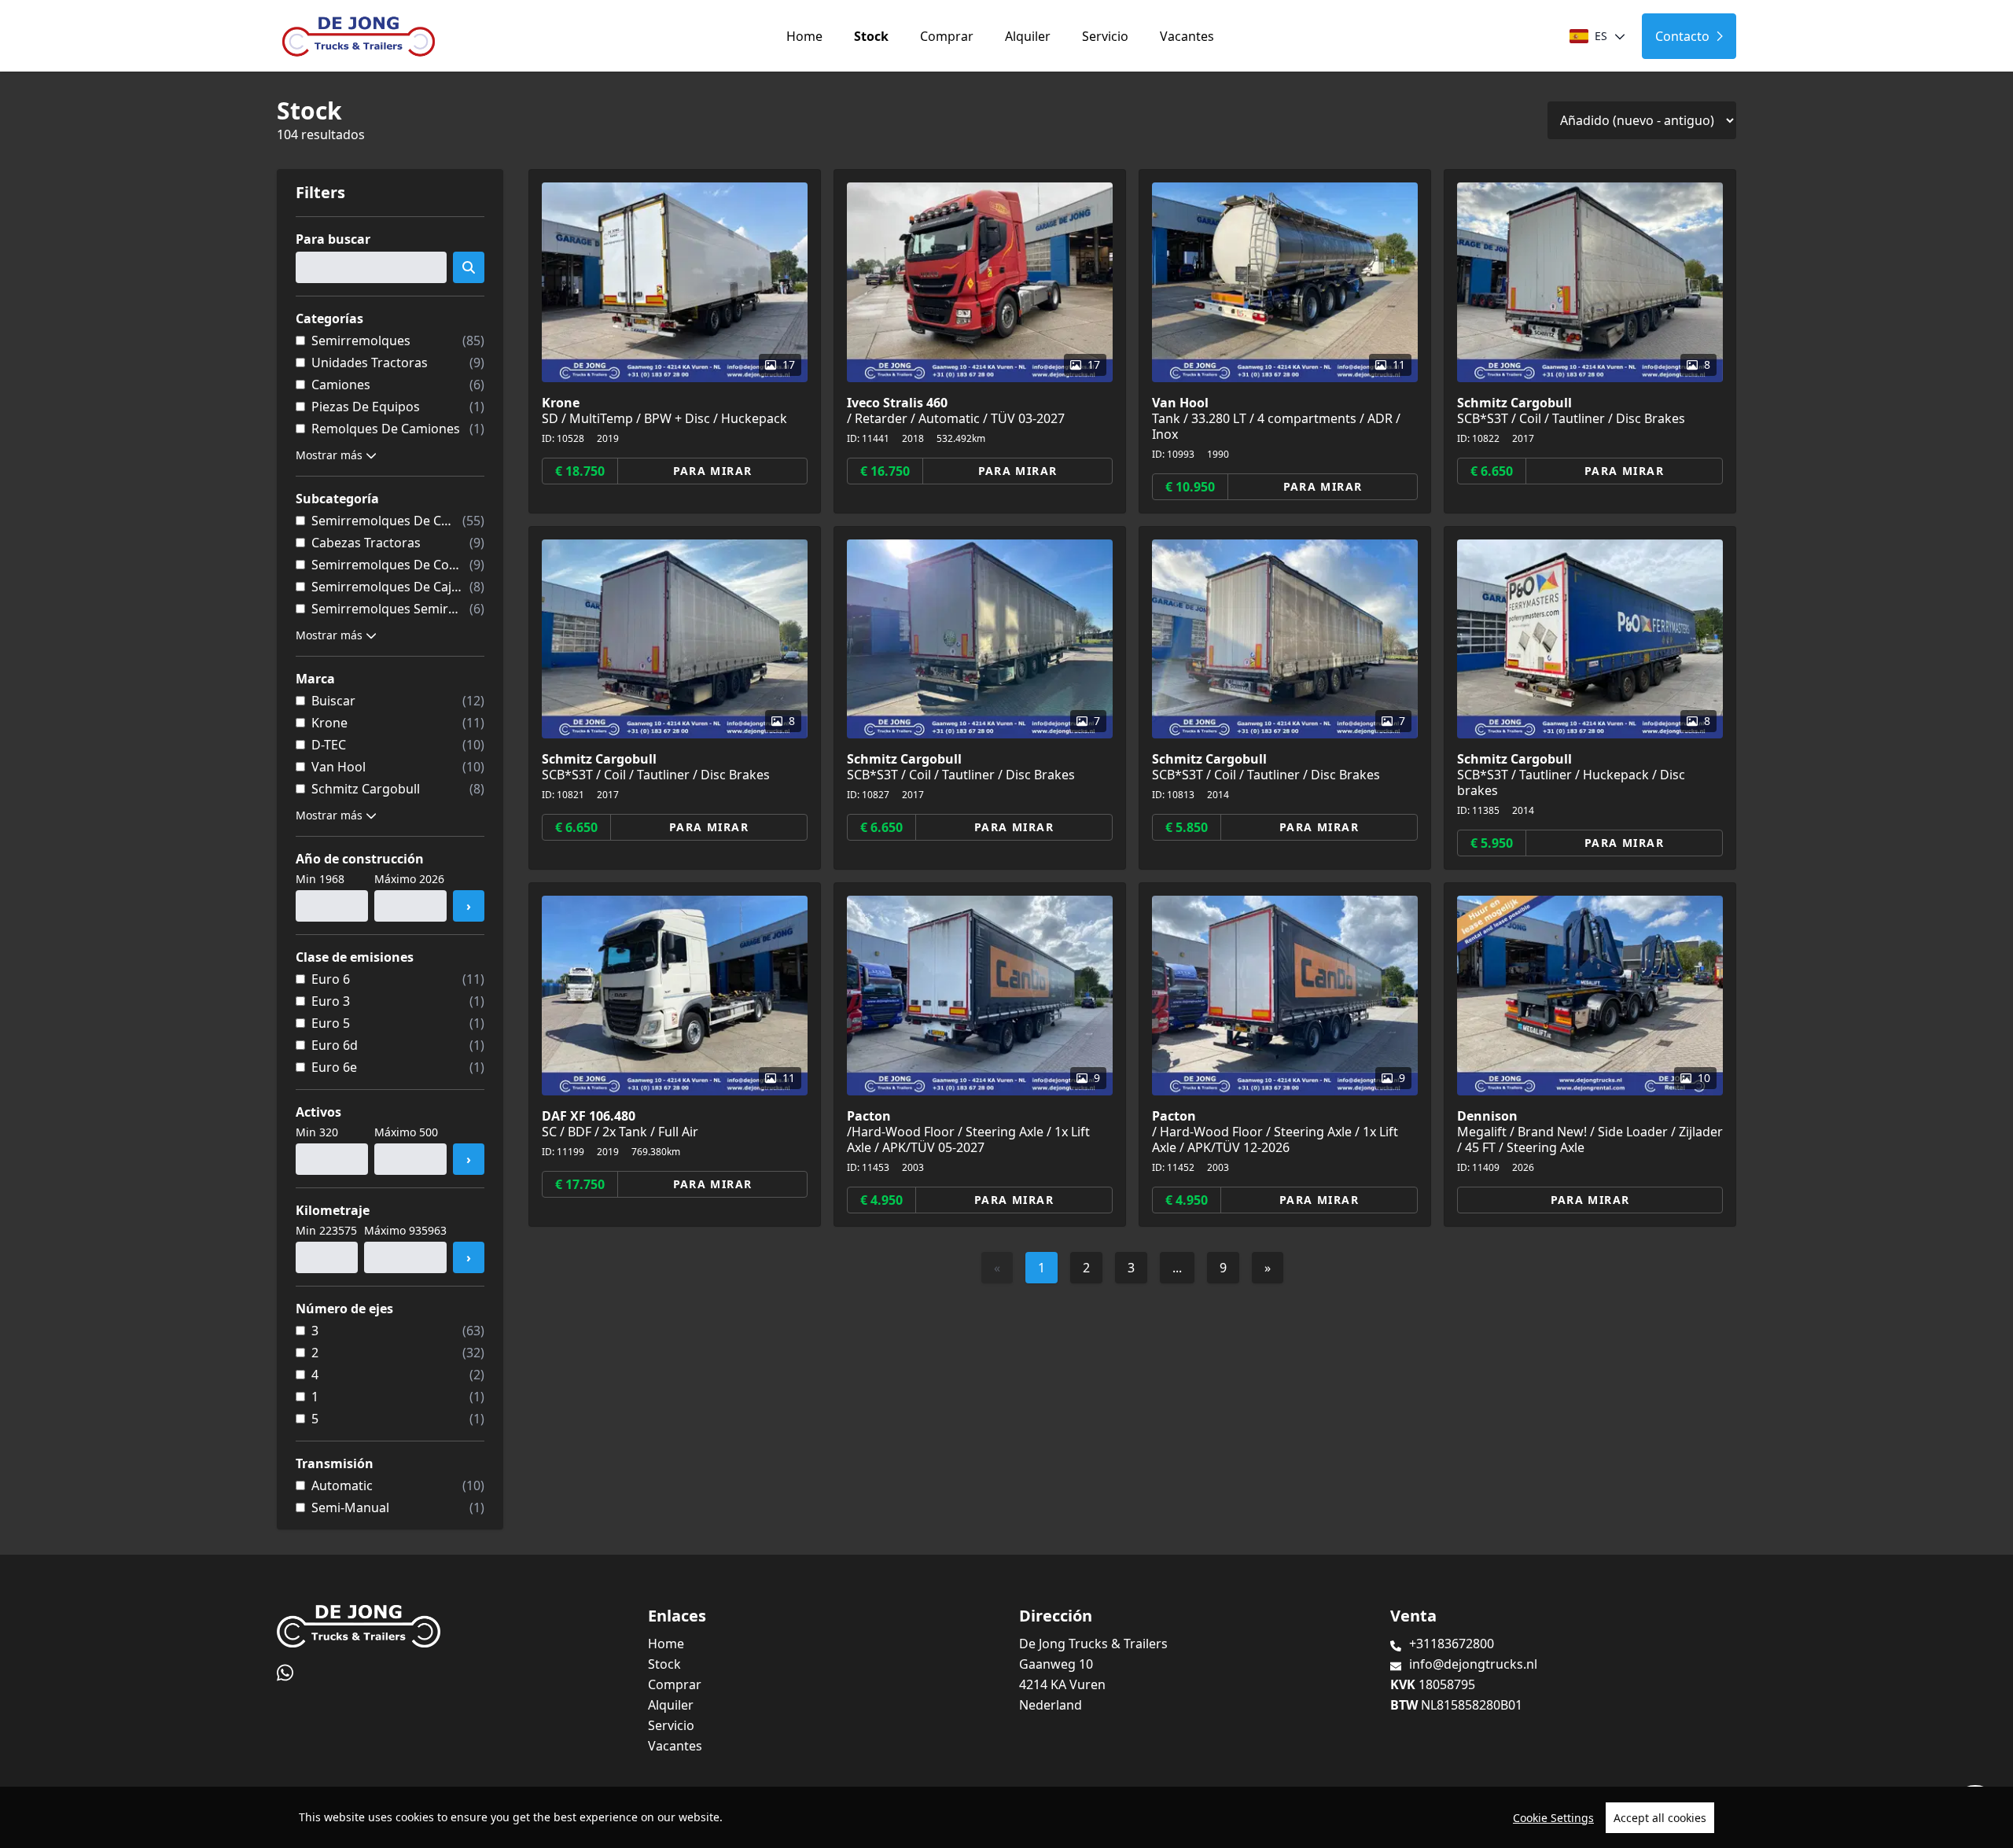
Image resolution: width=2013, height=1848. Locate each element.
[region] (1006, 1817)
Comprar (947, 36)
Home (804, 36)
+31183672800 (1452, 1644)
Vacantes (1187, 36)
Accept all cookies (1660, 1818)
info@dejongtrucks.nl (1473, 1664)
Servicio (1105, 36)
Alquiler (1028, 36)
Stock (871, 36)
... (1177, 1268)
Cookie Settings (1553, 1818)
